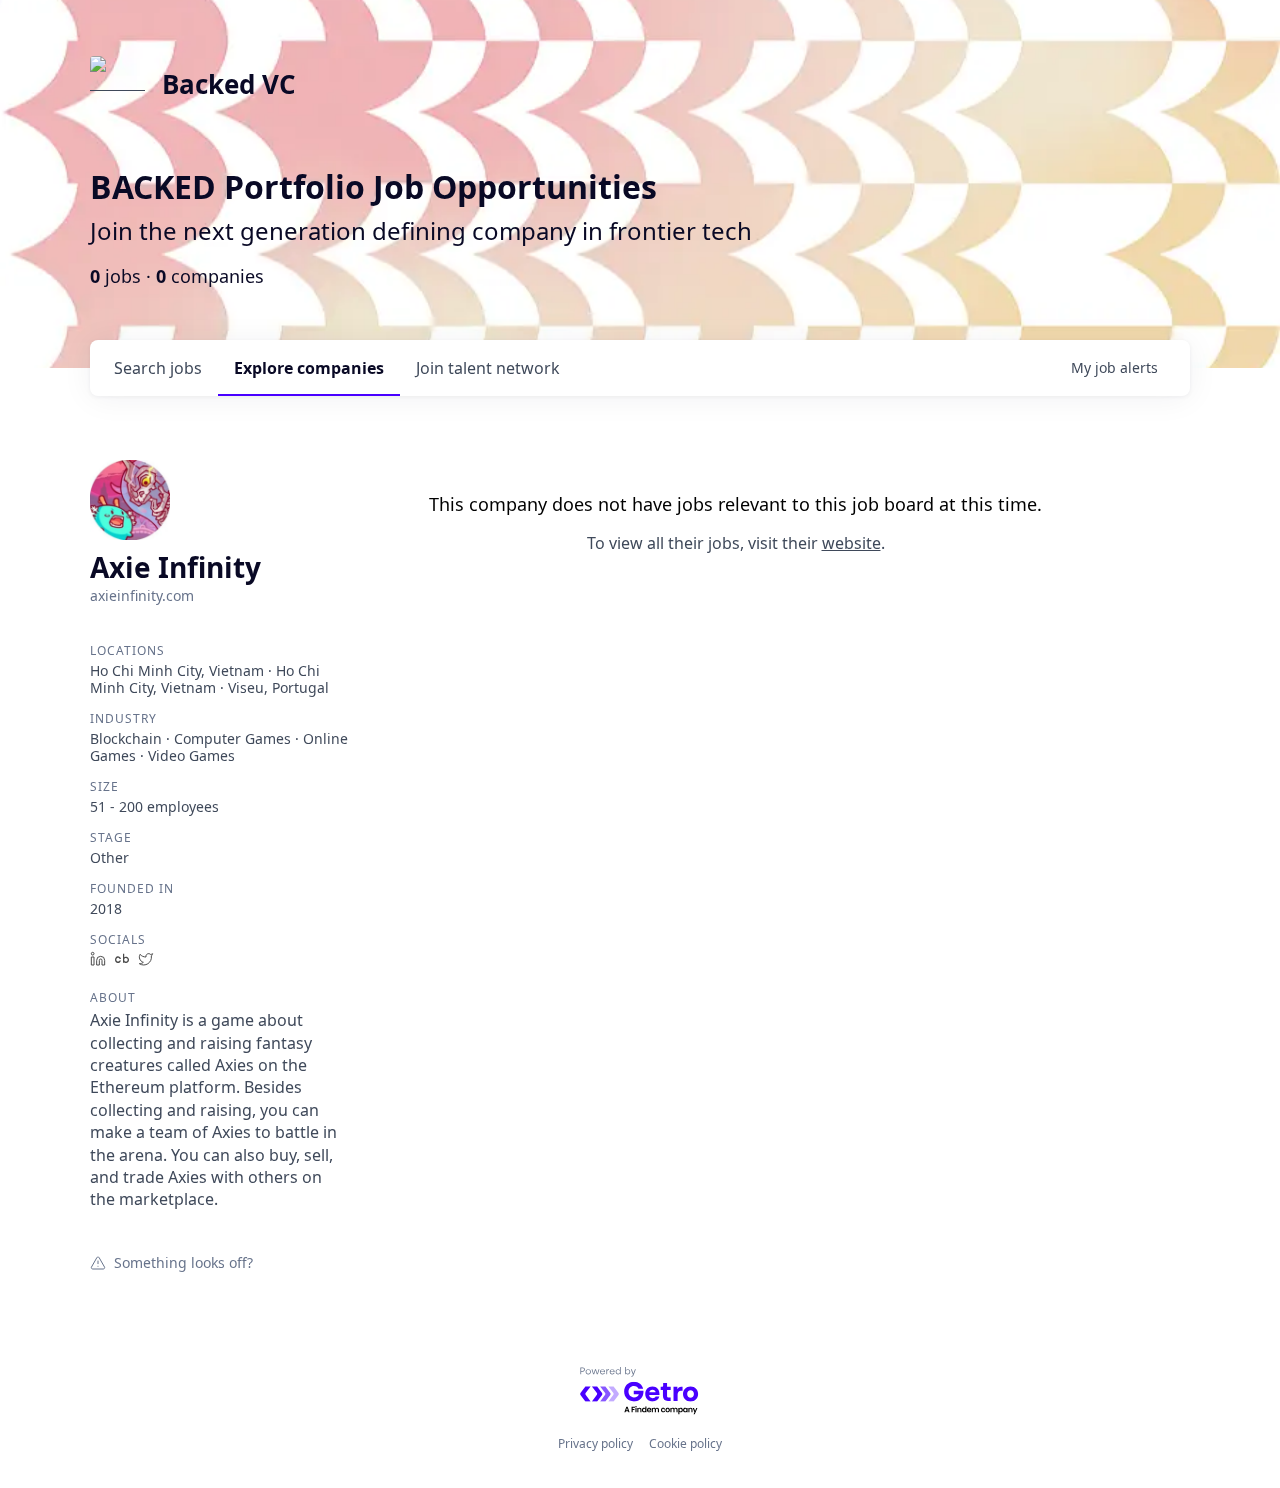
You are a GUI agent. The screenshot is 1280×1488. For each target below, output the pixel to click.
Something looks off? (183, 1262)
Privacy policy (595, 1443)
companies (309, 368)
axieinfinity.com (142, 595)
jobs (158, 368)
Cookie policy (685, 1443)
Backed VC (229, 84)
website (851, 543)
